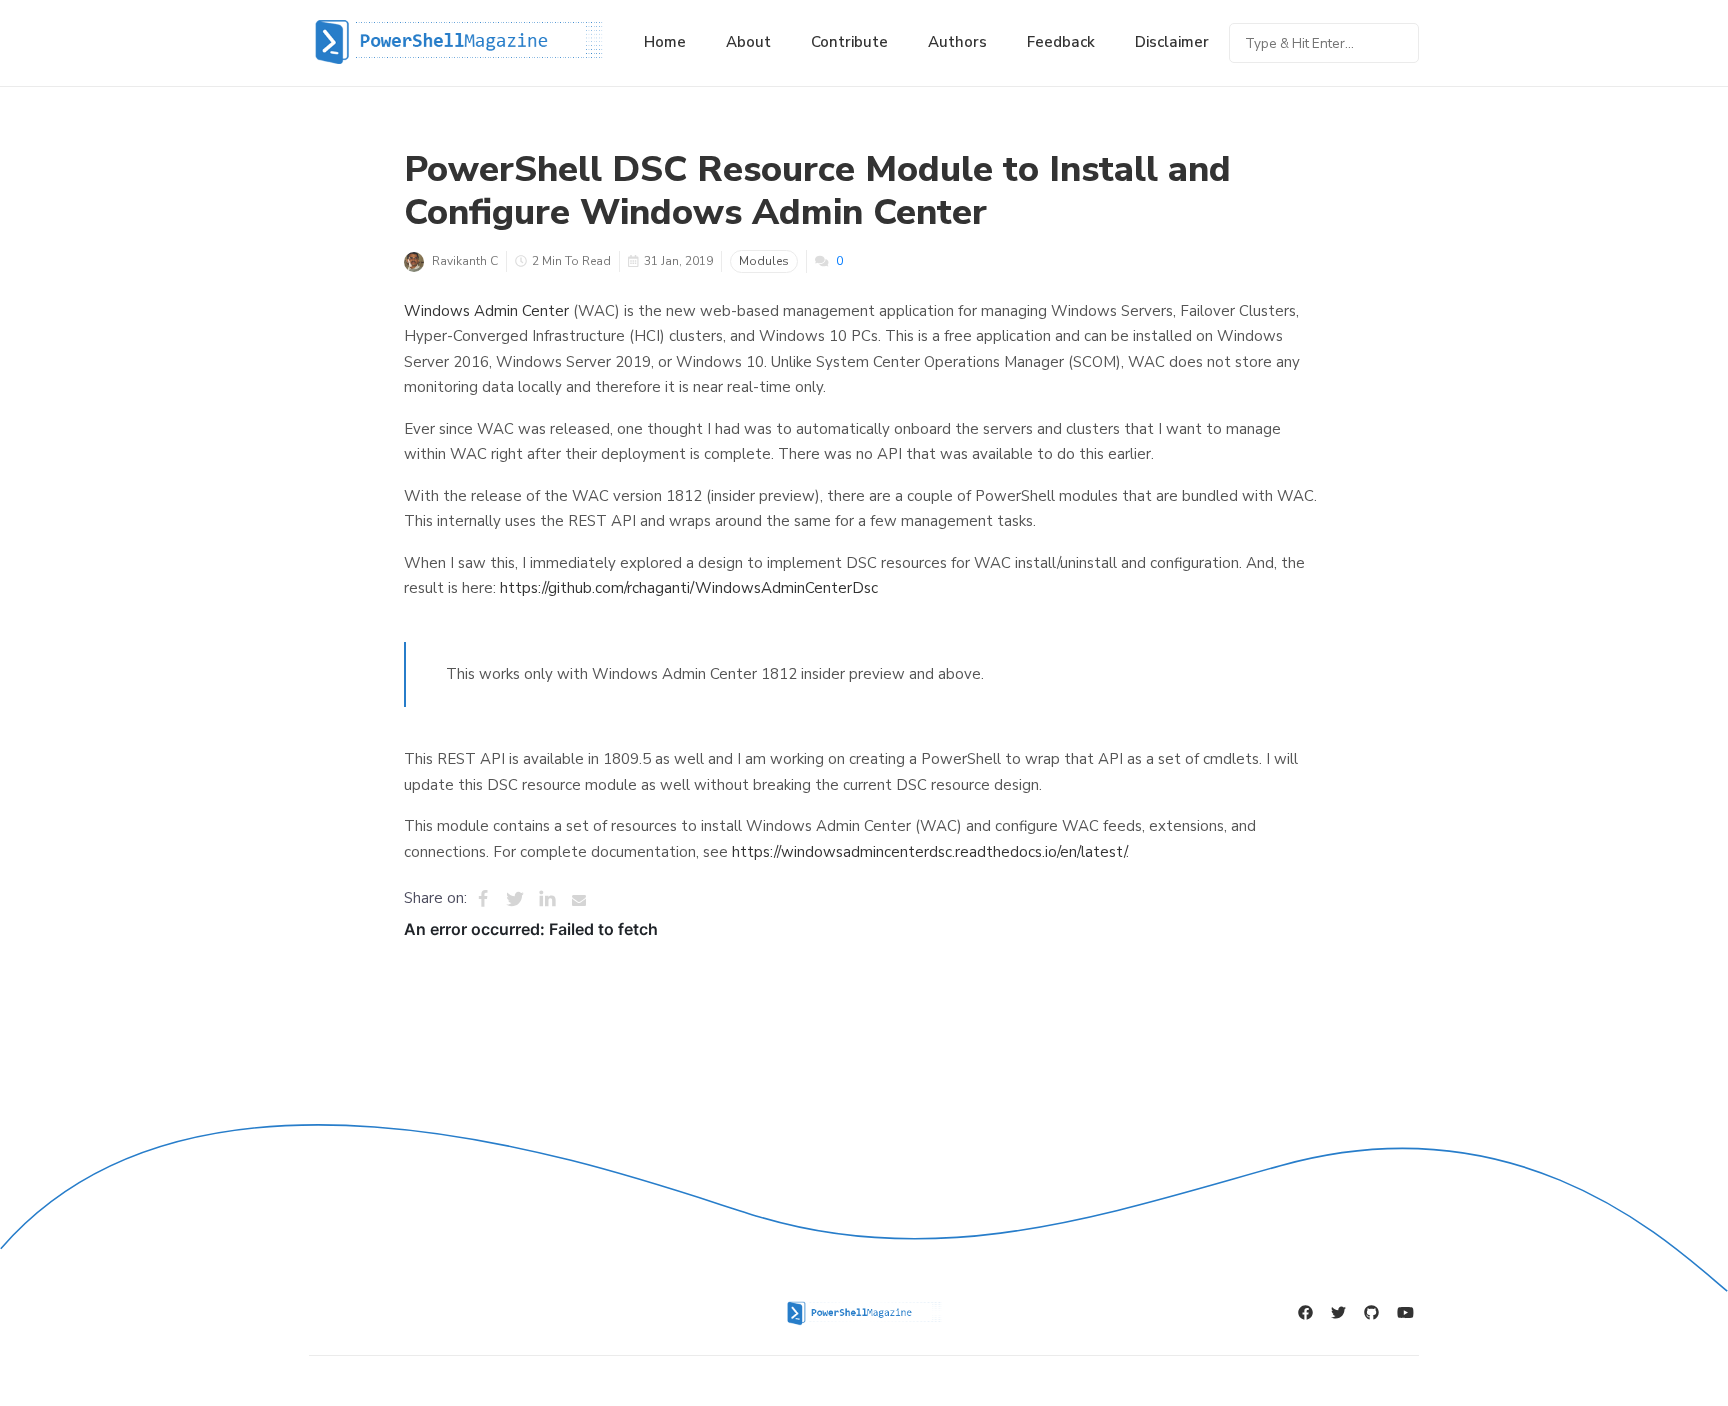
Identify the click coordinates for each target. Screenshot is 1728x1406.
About (748, 42)
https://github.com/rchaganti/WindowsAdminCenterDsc (689, 588)
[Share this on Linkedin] (547, 899)
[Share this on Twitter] (515, 899)
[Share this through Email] (579, 899)
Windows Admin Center (486, 311)
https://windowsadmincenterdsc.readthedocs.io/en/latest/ (929, 852)
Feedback (1061, 42)
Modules (764, 261)
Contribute (849, 42)
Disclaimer (1172, 42)
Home (665, 42)
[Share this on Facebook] (483, 899)
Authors (957, 42)
